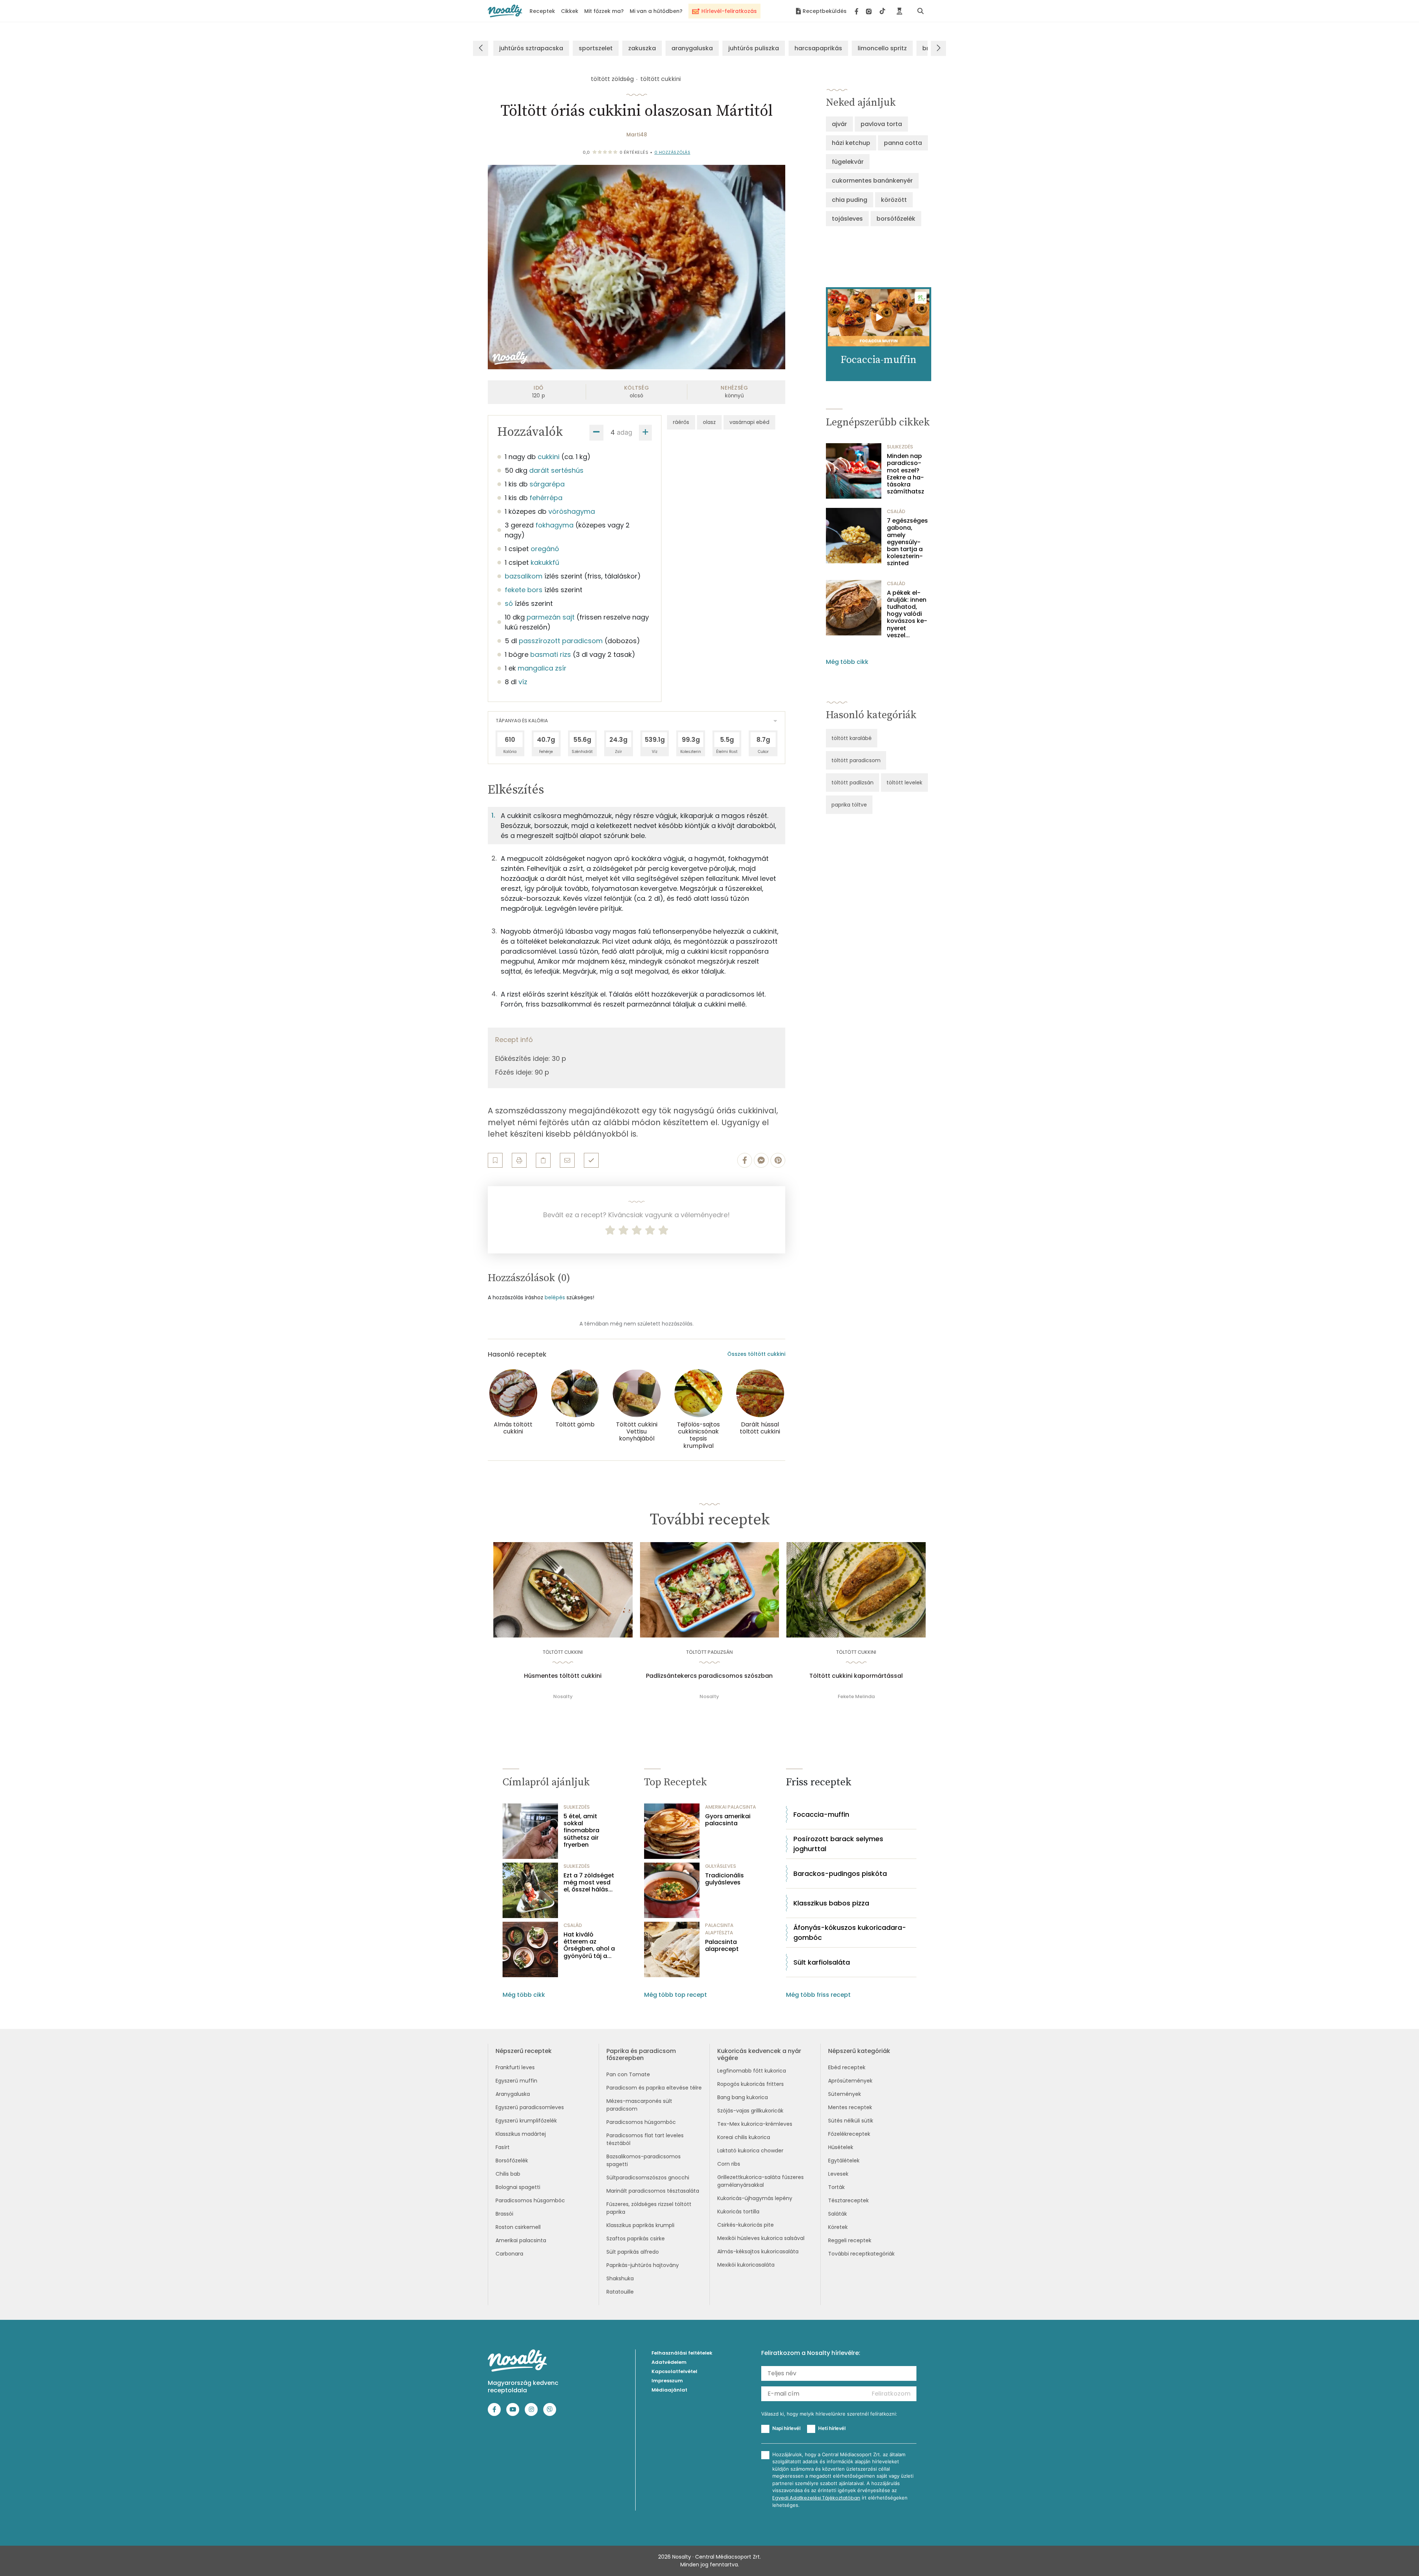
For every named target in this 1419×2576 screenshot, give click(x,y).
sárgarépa (547, 484)
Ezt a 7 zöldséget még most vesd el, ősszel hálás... (589, 1883)
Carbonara (509, 2254)
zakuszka (642, 48)
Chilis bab (508, 2174)
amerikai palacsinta (731, 1807)
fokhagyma (554, 525)
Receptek (542, 11)
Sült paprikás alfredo (633, 2252)
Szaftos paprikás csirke (636, 2239)
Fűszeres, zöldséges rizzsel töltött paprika (649, 2208)
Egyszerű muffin (516, 2081)
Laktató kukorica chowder (750, 2151)
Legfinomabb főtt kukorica (752, 2071)
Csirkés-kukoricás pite (746, 2225)
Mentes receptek (850, 2107)
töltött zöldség (612, 79)
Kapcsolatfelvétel (674, 2371)
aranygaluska (692, 48)
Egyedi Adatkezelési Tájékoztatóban (816, 2498)
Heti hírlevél (832, 2428)
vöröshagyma (572, 511)
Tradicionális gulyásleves (724, 1879)
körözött (894, 200)
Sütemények (845, 2094)
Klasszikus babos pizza (831, 1903)
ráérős (681, 422)
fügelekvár (848, 162)
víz (523, 682)
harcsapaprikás (818, 48)
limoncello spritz (882, 48)
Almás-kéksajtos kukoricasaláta (758, 2251)
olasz (709, 422)
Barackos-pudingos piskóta (840, 1874)
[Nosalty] (505, 11)
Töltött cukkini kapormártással (856, 1676)
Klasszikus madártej (521, 2134)
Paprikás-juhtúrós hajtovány (643, 2265)
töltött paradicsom (856, 760)
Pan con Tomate (628, 2074)
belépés (555, 1297)
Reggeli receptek (850, 2240)
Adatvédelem (669, 2362)
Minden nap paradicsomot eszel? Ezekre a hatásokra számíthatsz (906, 474)
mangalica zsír (542, 668)
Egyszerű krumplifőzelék (526, 2121)
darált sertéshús (556, 470)
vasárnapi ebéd (749, 422)
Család (896, 511)
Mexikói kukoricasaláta (746, 2265)
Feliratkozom (891, 2394)
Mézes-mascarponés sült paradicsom (639, 2105)
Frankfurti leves (515, 2067)
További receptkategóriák (861, 2254)
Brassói (504, 2214)
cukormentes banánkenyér (872, 181)
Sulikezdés (900, 447)
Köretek (838, 2227)
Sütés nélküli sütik (851, 2121)
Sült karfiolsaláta (822, 1962)
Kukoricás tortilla (738, 2212)
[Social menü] (870, 11)
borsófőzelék (896, 219)
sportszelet (596, 48)
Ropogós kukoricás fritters (751, 2084)
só (509, 603)
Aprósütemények (850, 2081)
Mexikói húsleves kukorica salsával (761, 2238)
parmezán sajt (551, 617)
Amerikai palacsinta (521, 2240)
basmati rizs (551, 654)
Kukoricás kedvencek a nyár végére (759, 2054)
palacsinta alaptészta (719, 1929)
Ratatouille (620, 2292)
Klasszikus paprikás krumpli (640, 2225)
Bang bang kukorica (743, 2097)
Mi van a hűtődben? (656, 11)
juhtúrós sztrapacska (531, 48)
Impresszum (667, 2381)
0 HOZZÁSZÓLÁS (673, 152)
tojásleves (847, 219)
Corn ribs (729, 2164)
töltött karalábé (852, 738)
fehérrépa (546, 498)
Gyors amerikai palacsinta (728, 1820)
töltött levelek (904, 783)
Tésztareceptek (848, 2200)
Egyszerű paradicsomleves (530, 2107)
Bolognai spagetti (518, 2187)
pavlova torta (881, 124)
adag (625, 432)
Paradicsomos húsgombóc (530, 2200)
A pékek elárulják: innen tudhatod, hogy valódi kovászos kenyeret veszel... (907, 614)
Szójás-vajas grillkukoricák (750, 2111)
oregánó (545, 549)
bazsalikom (524, 576)
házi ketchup (851, 143)
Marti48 (637, 135)
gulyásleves (721, 1866)
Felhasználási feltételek (682, 2353)
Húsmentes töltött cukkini (563, 1676)
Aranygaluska (513, 2094)
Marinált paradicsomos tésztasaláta (653, 2191)
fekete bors (524, 590)
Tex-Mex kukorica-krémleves (755, 2124)
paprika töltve (849, 805)
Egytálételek (844, 2161)
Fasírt (503, 2147)
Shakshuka (620, 2278)
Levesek (838, 2174)
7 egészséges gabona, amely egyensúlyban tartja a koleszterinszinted (907, 542)
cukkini (549, 457)
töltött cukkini (661, 79)
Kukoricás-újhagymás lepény (755, 2198)
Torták (836, 2187)
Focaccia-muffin (821, 1814)
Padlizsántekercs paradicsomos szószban (709, 1676)
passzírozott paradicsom (561, 641)
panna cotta (903, 143)
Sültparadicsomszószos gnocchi (648, 2178)
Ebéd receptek (847, 2067)
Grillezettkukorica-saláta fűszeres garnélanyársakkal (760, 2181)
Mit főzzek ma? (604, 11)
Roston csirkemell (518, 2227)
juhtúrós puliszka (754, 48)
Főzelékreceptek (849, 2134)
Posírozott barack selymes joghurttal (838, 1844)
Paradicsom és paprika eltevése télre (654, 2088)
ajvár (839, 124)
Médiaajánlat (669, 2390)
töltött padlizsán (853, 783)
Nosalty (563, 1696)
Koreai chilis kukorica (744, 2137)
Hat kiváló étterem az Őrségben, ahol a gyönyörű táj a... (589, 1945)
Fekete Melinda (856, 1696)
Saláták (838, 2214)
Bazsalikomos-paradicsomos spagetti (644, 2160)
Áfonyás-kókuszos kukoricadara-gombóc (850, 1932)
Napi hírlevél (786, 2428)
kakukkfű (545, 562)
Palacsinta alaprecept (722, 1945)
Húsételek (841, 2147)
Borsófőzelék (512, 2161)
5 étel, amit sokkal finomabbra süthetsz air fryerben (581, 1830)
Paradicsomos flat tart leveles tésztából (645, 2139)
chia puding (850, 200)
